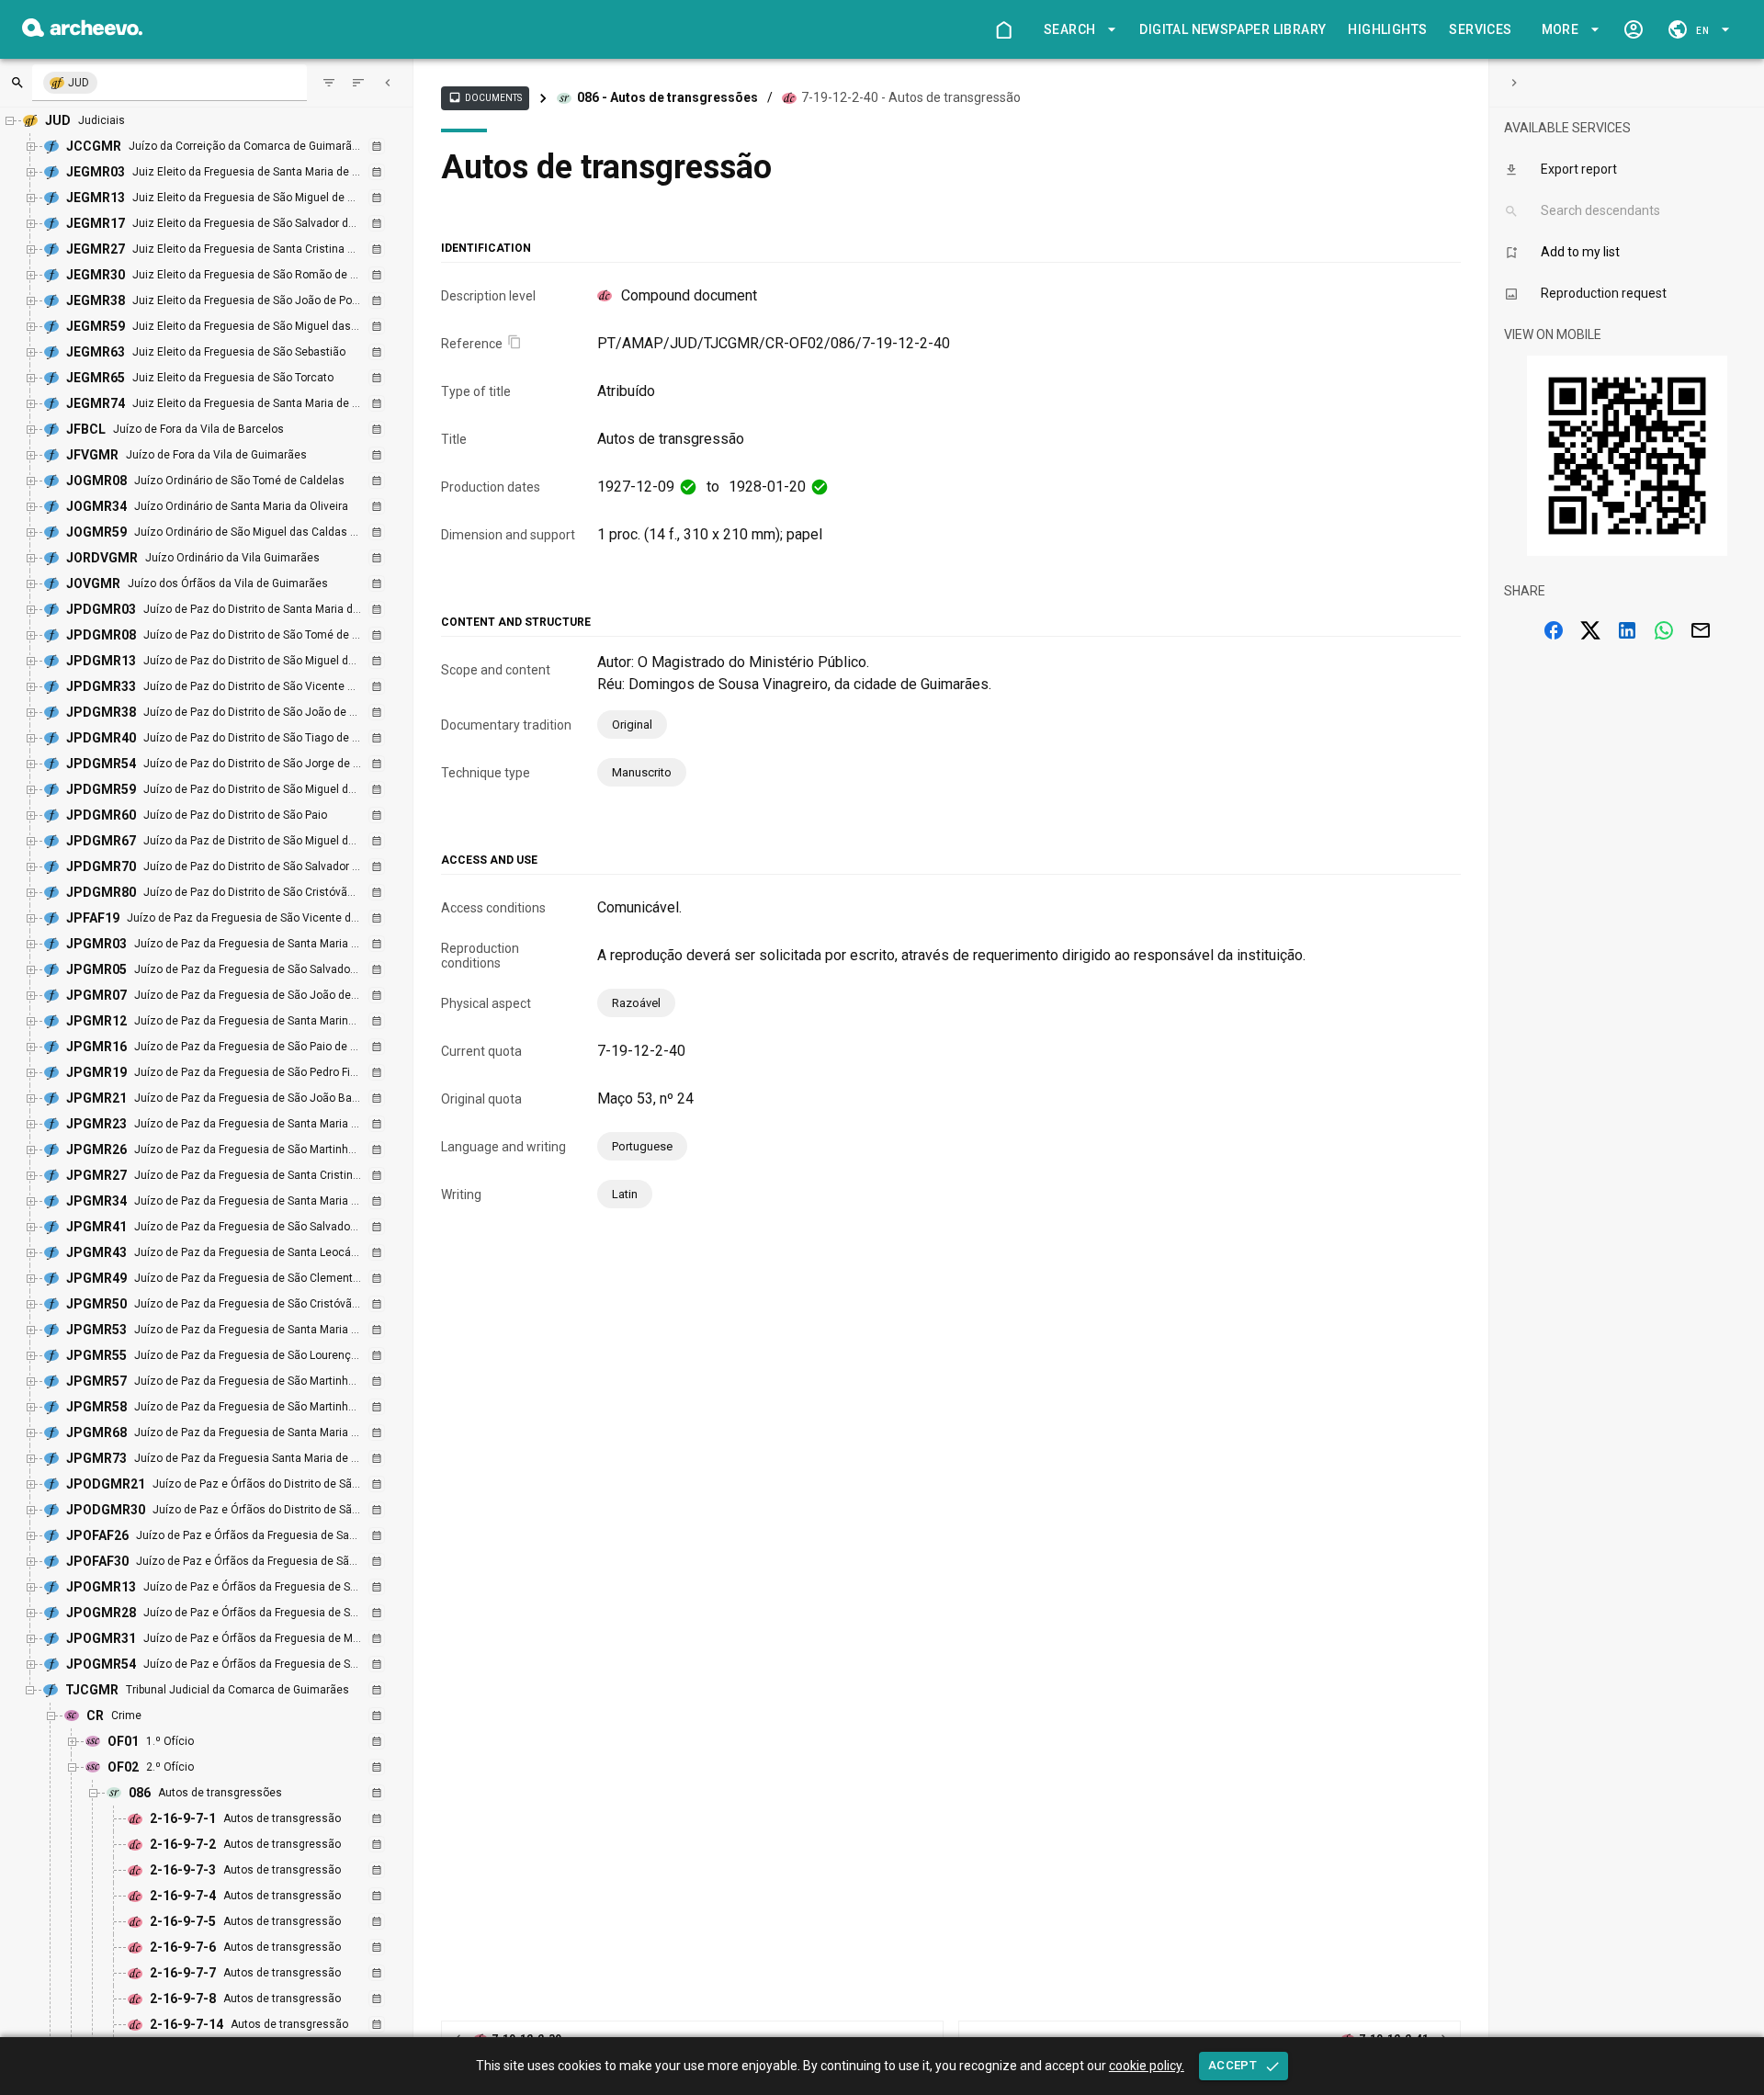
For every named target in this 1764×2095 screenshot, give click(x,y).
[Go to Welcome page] (1003, 29)
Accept (1233, 2065)
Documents (485, 97)
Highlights (1387, 29)
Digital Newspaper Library (1233, 29)
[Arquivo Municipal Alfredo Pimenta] (82, 32)
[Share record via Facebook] (1554, 630)
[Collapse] (388, 83)
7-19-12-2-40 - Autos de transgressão (911, 97)
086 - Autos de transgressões (667, 97)
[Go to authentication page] (1634, 29)
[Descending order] (358, 83)
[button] (1077, 30)
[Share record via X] (1590, 630)
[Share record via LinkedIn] (1627, 630)
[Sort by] (329, 83)
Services (1480, 29)
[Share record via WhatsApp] (1664, 630)
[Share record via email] (1701, 630)
